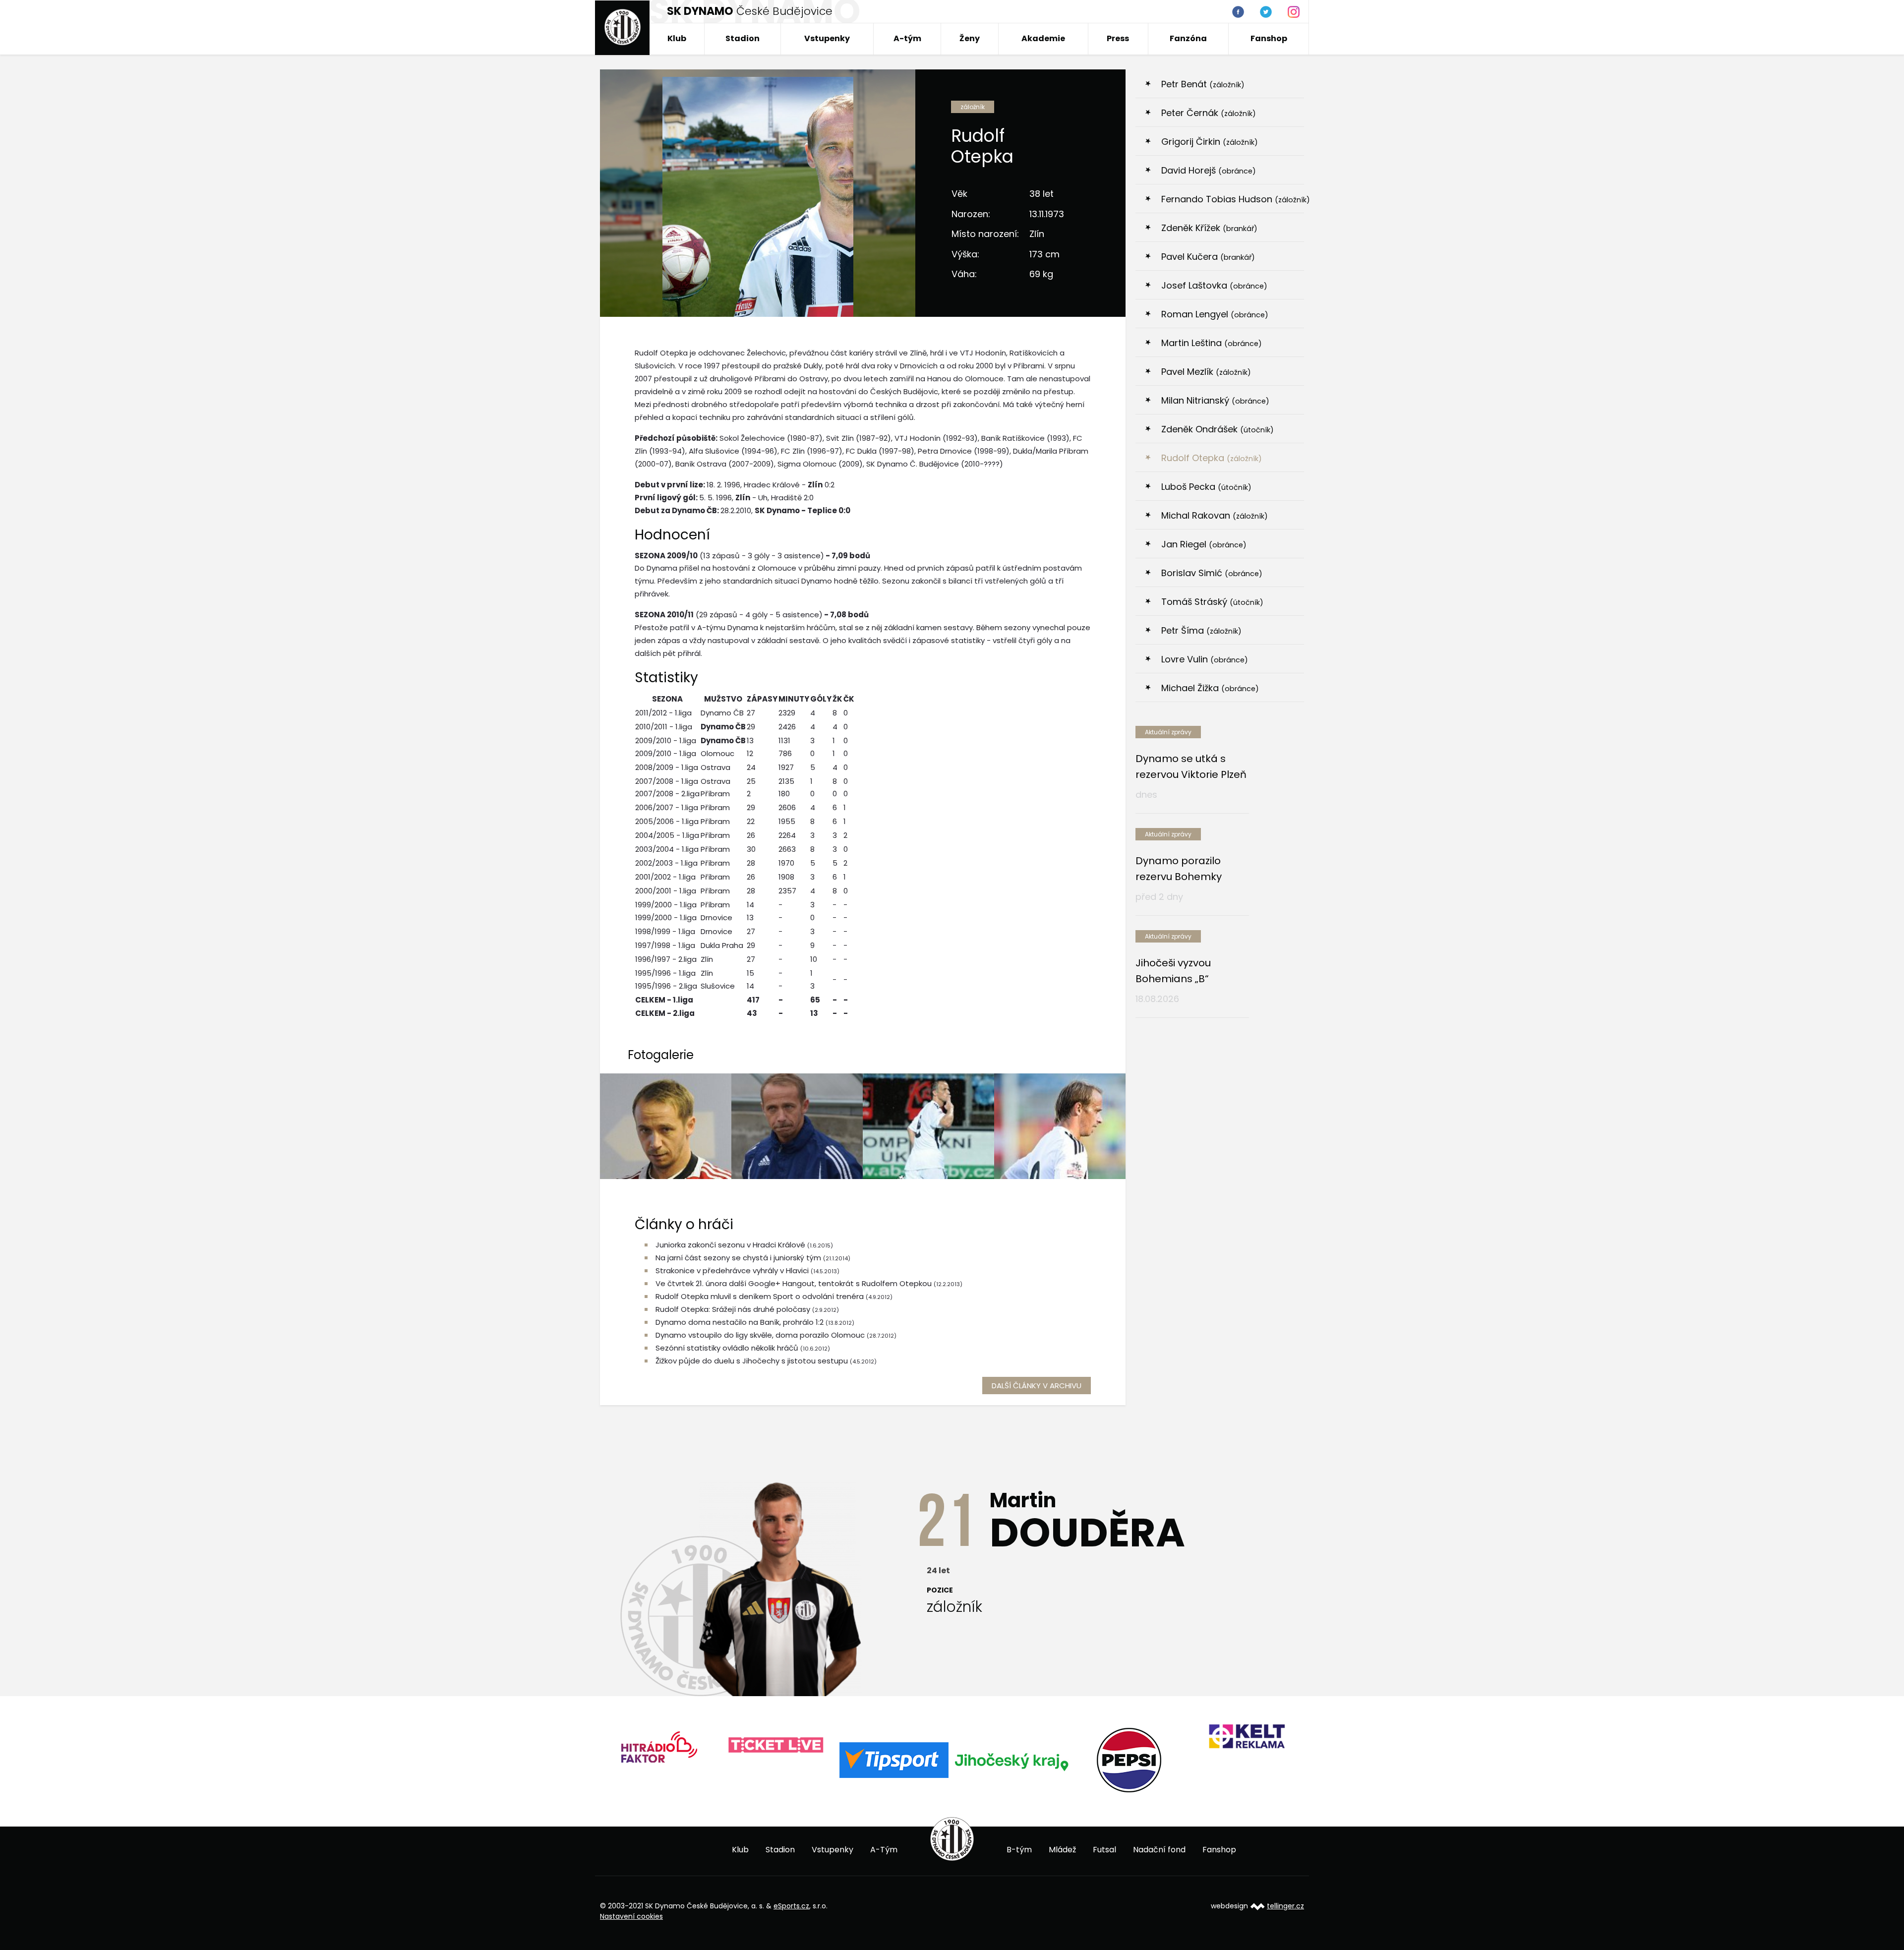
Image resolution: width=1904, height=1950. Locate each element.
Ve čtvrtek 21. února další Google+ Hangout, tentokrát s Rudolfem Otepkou (794, 1283)
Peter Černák (1209, 113)
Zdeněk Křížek (1209, 228)
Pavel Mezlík (1206, 372)
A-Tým (884, 1850)
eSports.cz (791, 1906)
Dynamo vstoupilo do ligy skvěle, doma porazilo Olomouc (760, 1335)
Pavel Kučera (1208, 257)
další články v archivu (1037, 1386)
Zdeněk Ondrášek (1218, 429)
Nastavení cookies (631, 1916)
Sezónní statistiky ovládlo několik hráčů (727, 1348)
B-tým (1019, 1850)
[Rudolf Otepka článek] (666, 1126)
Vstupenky (827, 38)
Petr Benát (1203, 84)
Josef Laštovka (1214, 285)
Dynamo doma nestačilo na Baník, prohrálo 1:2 (740, 1322)
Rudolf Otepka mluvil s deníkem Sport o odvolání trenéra (760, 1296)
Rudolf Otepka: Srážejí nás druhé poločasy (733, 1309)
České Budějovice (750, 11)
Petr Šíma (1201, 630)
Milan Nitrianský (1215, 400)
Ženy (970, 38)
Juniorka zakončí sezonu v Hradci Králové (730, 1245)
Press (1118, 38)
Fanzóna (1188, 38)
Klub (677, 38)
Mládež (1062, 1850)
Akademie (1043, 38)
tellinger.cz (1285, 1906)
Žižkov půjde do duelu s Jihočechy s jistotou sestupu (752, 1361)
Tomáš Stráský (1212, 602)
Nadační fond (1159, 1850)
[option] (659, 1745)
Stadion (743, 38)
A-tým (907, 38)
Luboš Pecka (1206, 487)
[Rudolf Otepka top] (797, 1126)
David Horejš (1209, 170)
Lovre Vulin (1205, 659)
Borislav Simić (1212, 573)
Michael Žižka (1210, 688)
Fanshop (1269, 38)
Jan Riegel (1204, 544)
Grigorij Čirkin (1210, 142)
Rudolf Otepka (1212, 458)
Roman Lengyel (1215, 314)
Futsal (1104, 1850)
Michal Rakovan (1215, 515)
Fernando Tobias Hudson (1233, 199)
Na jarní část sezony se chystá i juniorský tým (738, 1258)
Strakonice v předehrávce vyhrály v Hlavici (732, 1270)
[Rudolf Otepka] (928, 1126)
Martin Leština (1212, 343)
